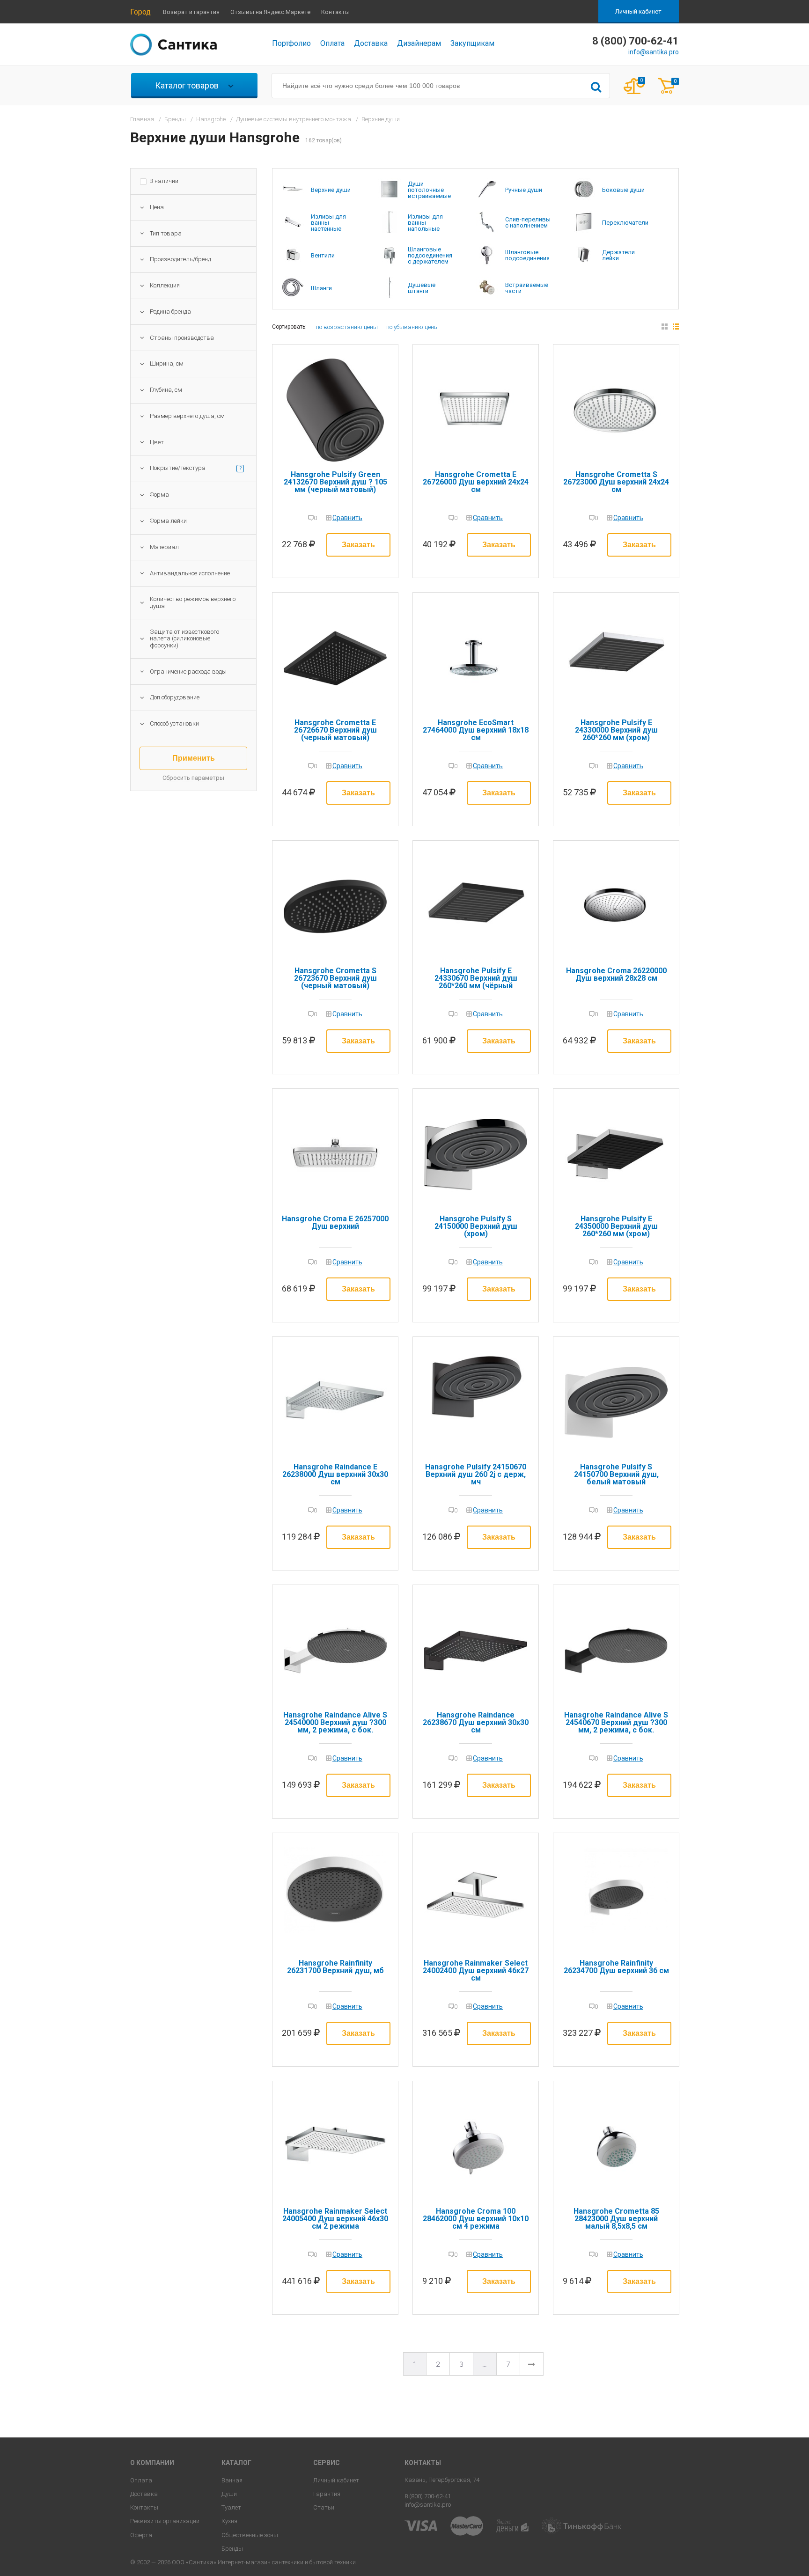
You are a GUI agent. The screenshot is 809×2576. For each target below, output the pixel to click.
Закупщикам (472, 43)
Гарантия (327, 2494)
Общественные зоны (250, 2535)
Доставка (371, 43)
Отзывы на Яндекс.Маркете (270, 12)
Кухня (229, 2521)
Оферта (141, 2535)
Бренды (232, 2549)
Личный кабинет (638, 11)
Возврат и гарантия (191, 12)
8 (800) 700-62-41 (428, 2496)
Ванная (232, 2480)
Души (229, 2494)
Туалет (231, 2507)
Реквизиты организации (165, 2521)
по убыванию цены (412, 327)
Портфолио (291, 43)
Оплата (332, 43)
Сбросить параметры (193, 778)
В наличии (164, 181)
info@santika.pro (654, 52)
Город (140, 12)
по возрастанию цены (347, 327)
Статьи (324, 2507)
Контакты (335, 12)
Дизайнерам (419, 43)
